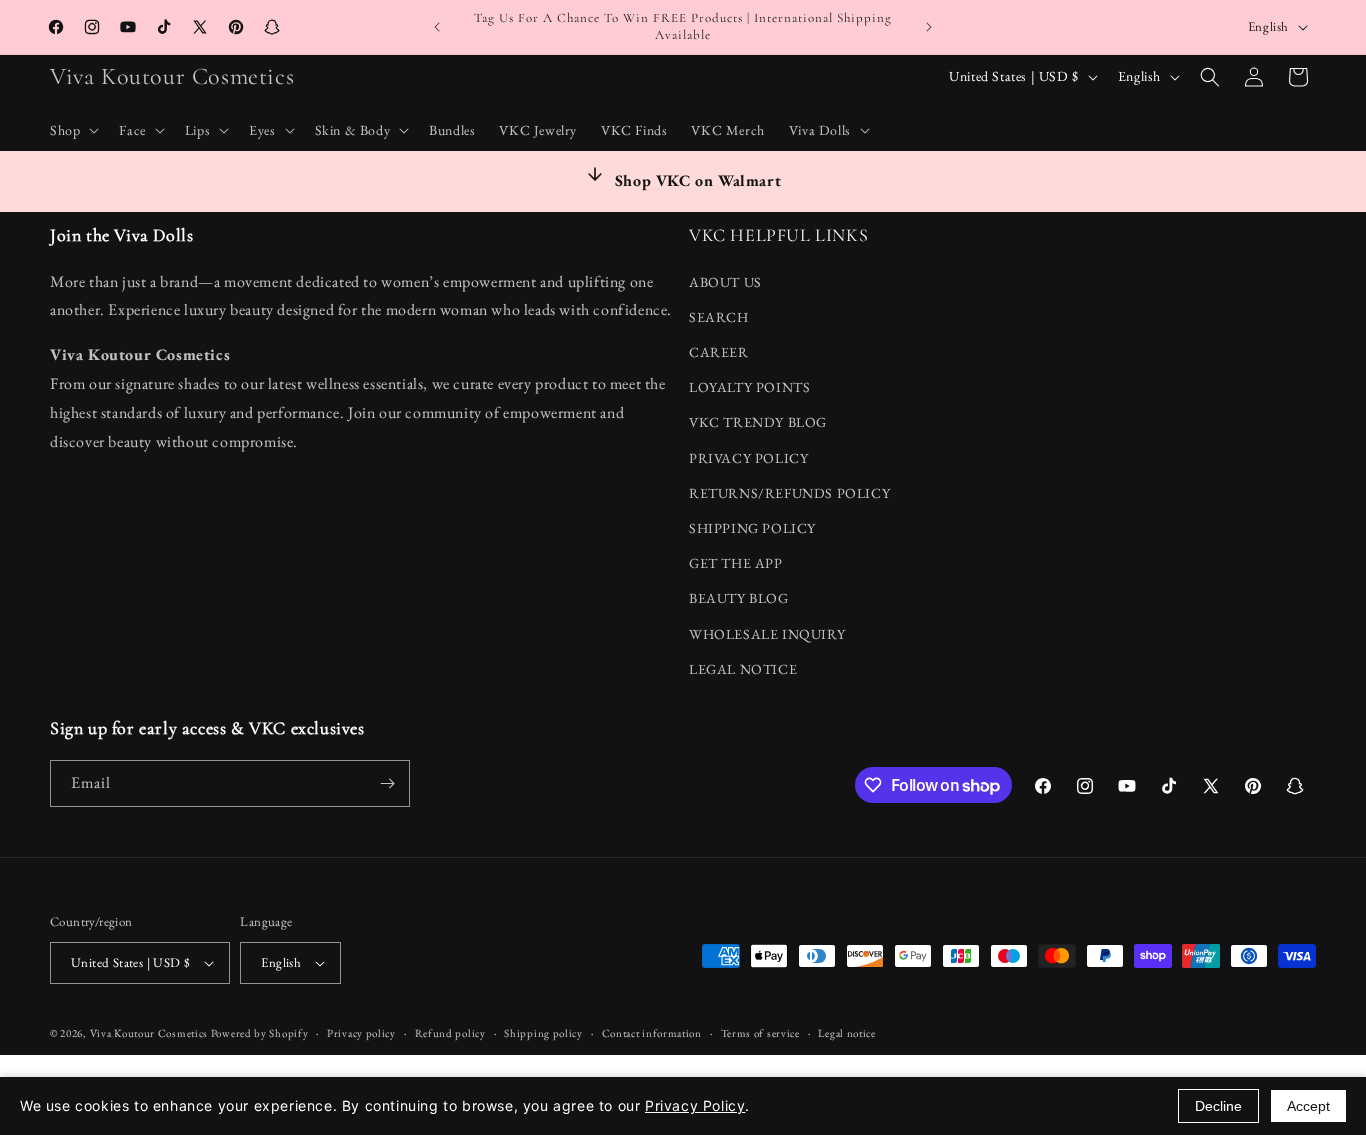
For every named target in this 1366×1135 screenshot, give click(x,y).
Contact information (652, 1033)
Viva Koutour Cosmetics (149, 1033)
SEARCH (719, 317)
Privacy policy (361, 1033)
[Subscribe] (387, 783)
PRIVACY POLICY (748, 458)
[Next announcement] (929, 27)
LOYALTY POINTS (749, 387)
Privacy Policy (695, 1105)
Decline (1218, 1106)
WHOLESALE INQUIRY (767, 634)
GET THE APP (736, 563)
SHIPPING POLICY (752, 528)
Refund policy (450, 1033)
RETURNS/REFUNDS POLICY (789, 493)
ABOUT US (725, 282)
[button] (72, 130)
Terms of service (760, 1033)
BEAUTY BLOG (739, 598)
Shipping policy (543, 1033)
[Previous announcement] (437, 27)
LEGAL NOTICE (743, 669)
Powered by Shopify (260, 1033)
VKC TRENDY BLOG (758, 422)
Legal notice (846, 1033)
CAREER (719, 352)
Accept (1308, 1106)
